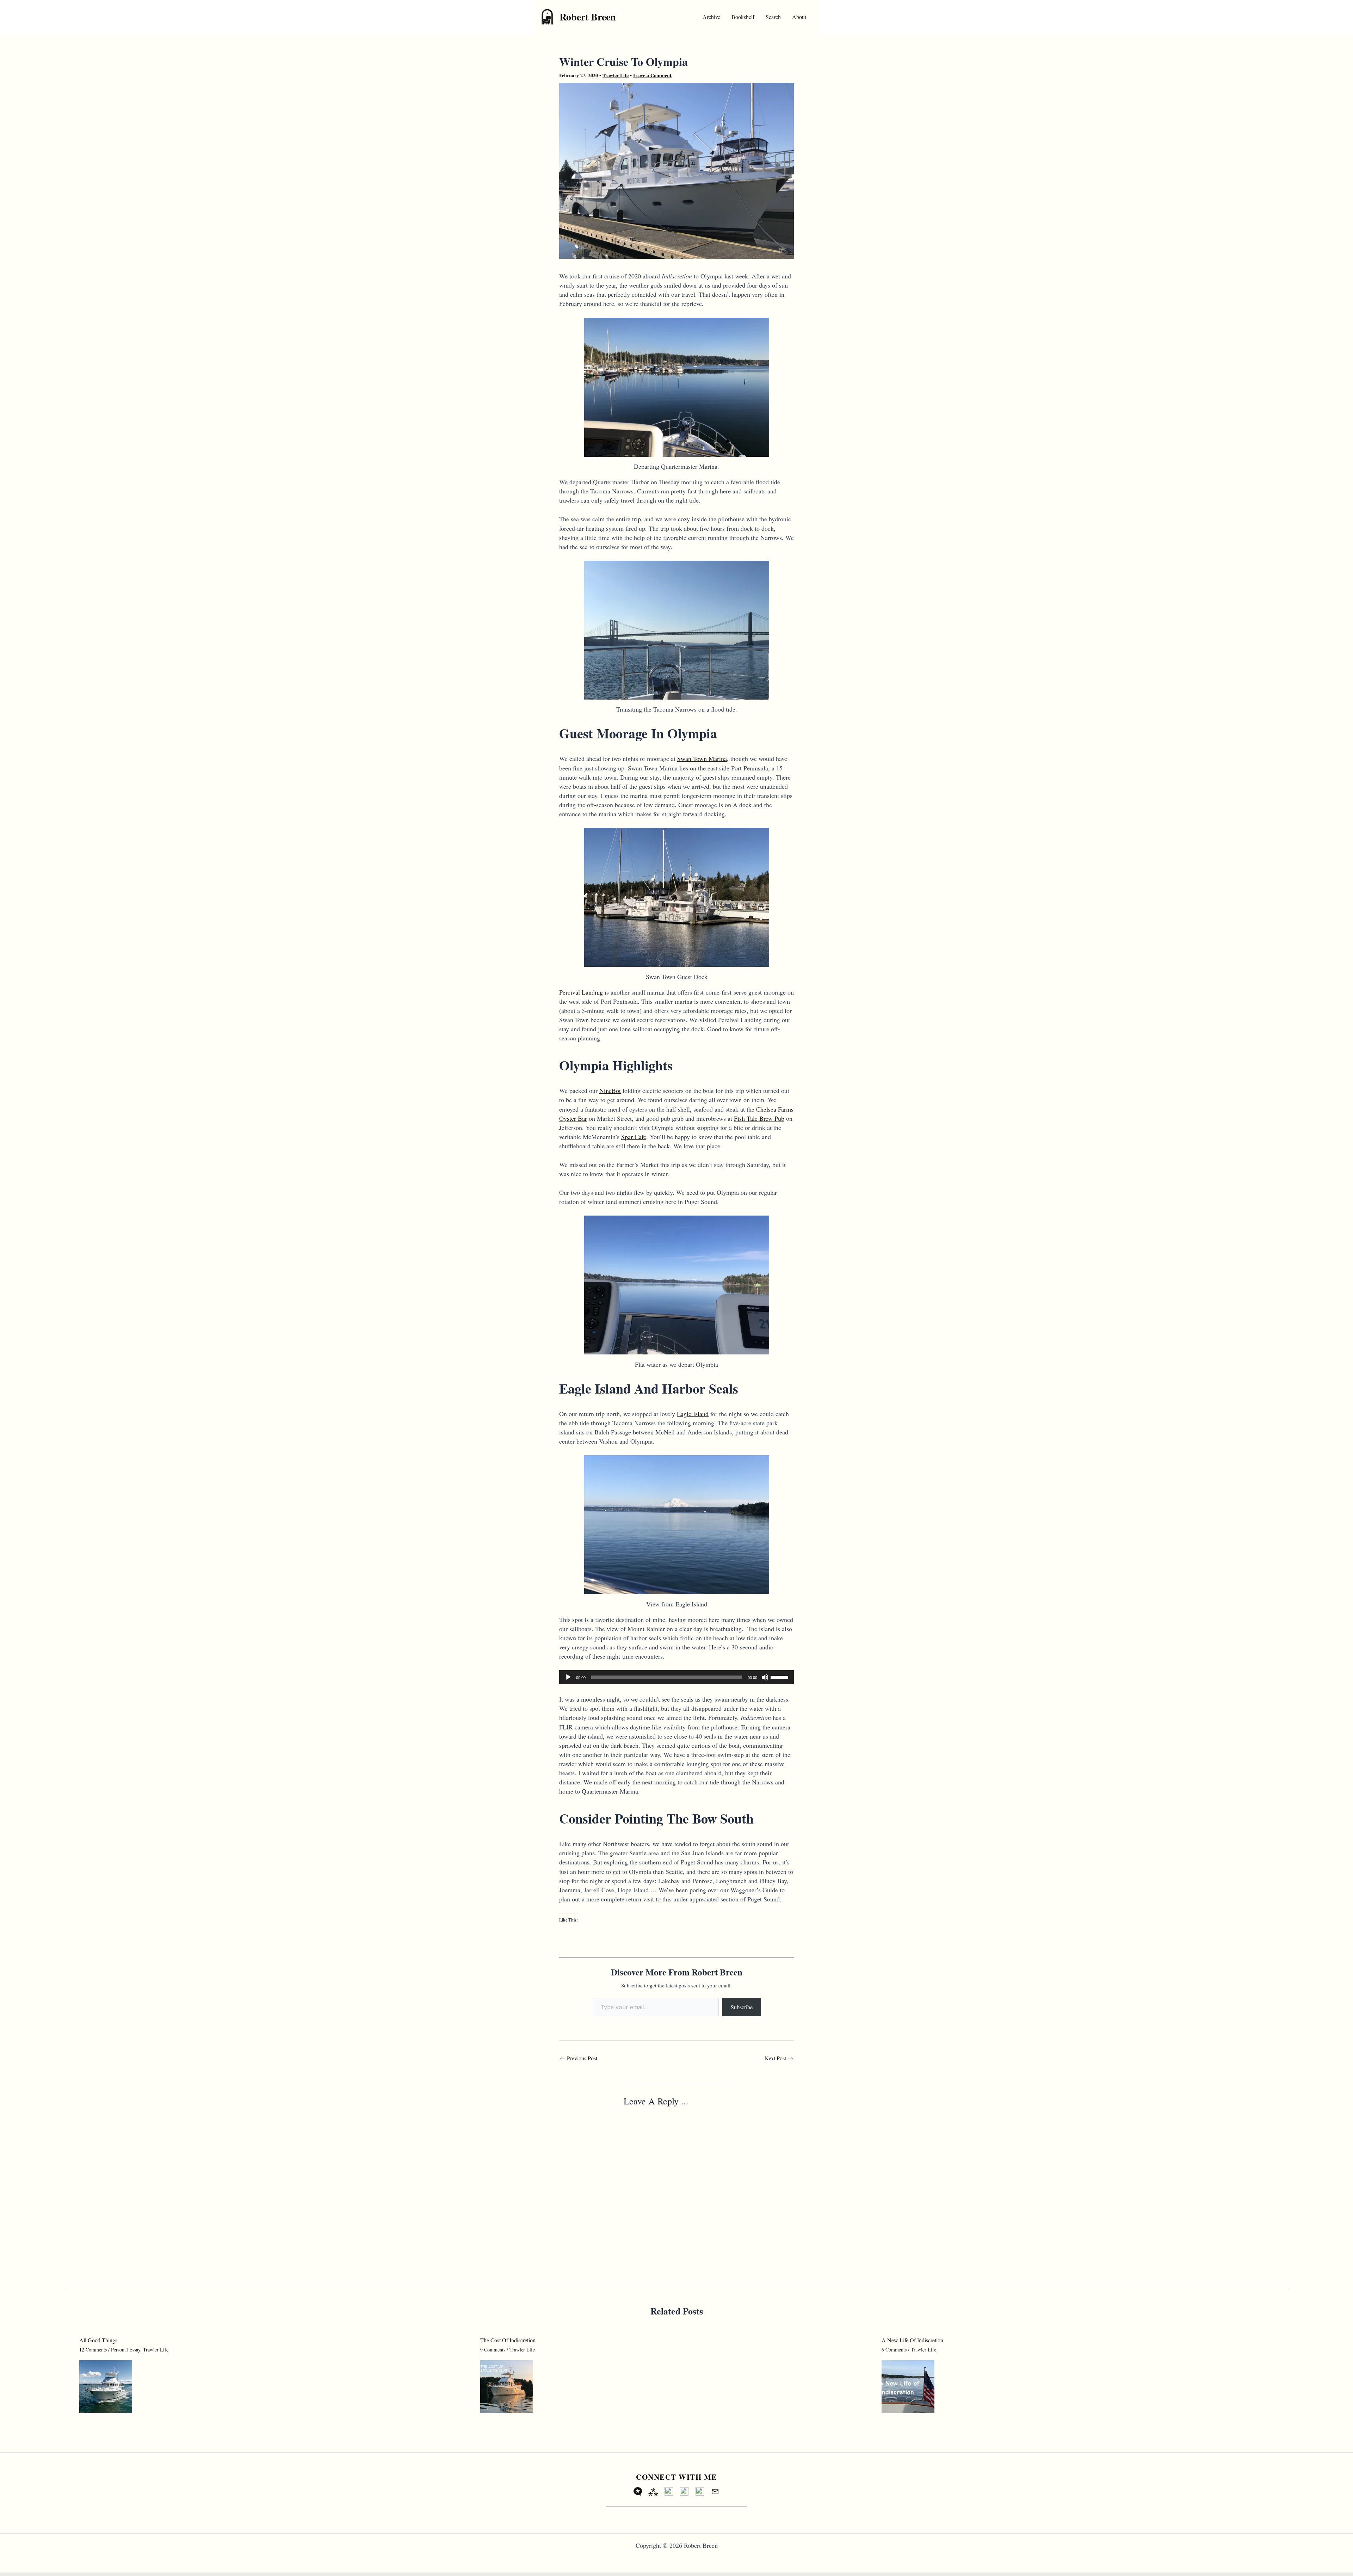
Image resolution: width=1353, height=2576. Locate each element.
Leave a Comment (652, 75)
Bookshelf (743, 17)
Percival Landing (581, 992)
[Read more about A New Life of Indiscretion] (908, 2386)
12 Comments (93, 2350)
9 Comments (493, 2350)
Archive (711, 17)
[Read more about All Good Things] (106, 2386)
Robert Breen (588, 17)
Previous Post (579, 2058)
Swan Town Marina (702, 758)
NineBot (610, 1090)
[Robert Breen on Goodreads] (684, 2491)
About (799, 17)
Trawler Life (616, 75)
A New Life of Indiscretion (912, 2340)
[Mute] (765, 1677)
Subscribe (742, 2007)
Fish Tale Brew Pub (759, 1118)
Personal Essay (126, 2350)
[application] (676, 1677)
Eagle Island (693, 1414)
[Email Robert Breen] (715, 2491)
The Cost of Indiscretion (508, 2340)
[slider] (780, 1677)
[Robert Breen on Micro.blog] (638, 2491)
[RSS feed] (700, 2491)
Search (773, 17)
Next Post (779, 2058)
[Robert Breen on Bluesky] (669, 2491)
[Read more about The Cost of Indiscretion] (507, 2386)
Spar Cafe (634, 1137)
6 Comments (894, 2350)
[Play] (568, 1677)
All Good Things (98, 2340)
